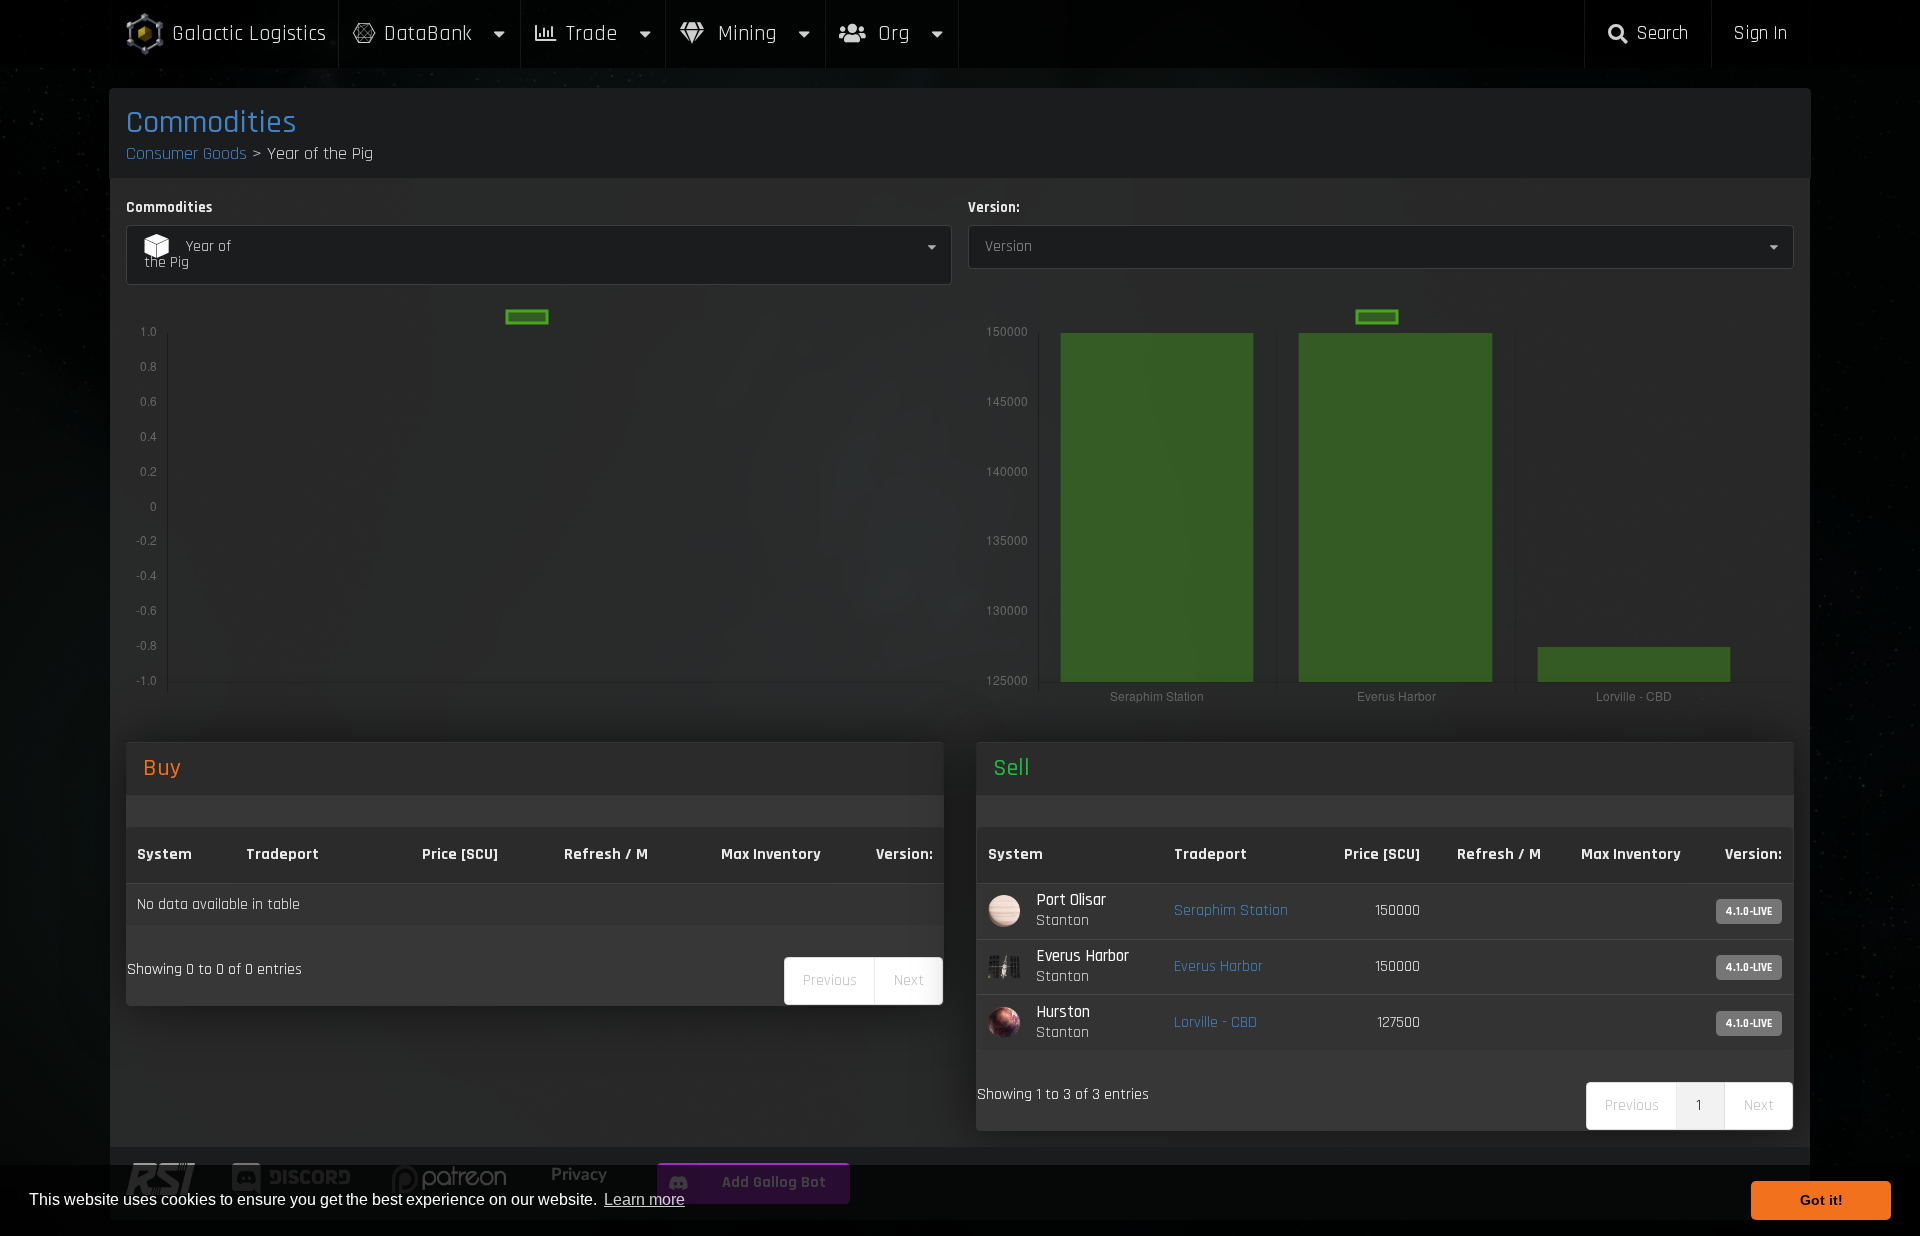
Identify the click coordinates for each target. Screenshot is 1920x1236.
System (164, 854)
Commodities (211, 122)
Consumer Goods (186, 153)
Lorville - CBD (1215, 1022)
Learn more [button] (644, 1199)
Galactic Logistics (249, 33)
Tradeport (282, 854)
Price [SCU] (460, 854)
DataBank (427, 33)
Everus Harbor (1218, 966)
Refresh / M (606, 854)
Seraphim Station (1231, 910)
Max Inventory (771, 854)
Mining (744, 33)
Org (915, 23)
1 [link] (1698, 1105)
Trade (591, 33)
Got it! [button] (1821, 1200)
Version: (993, 207)
